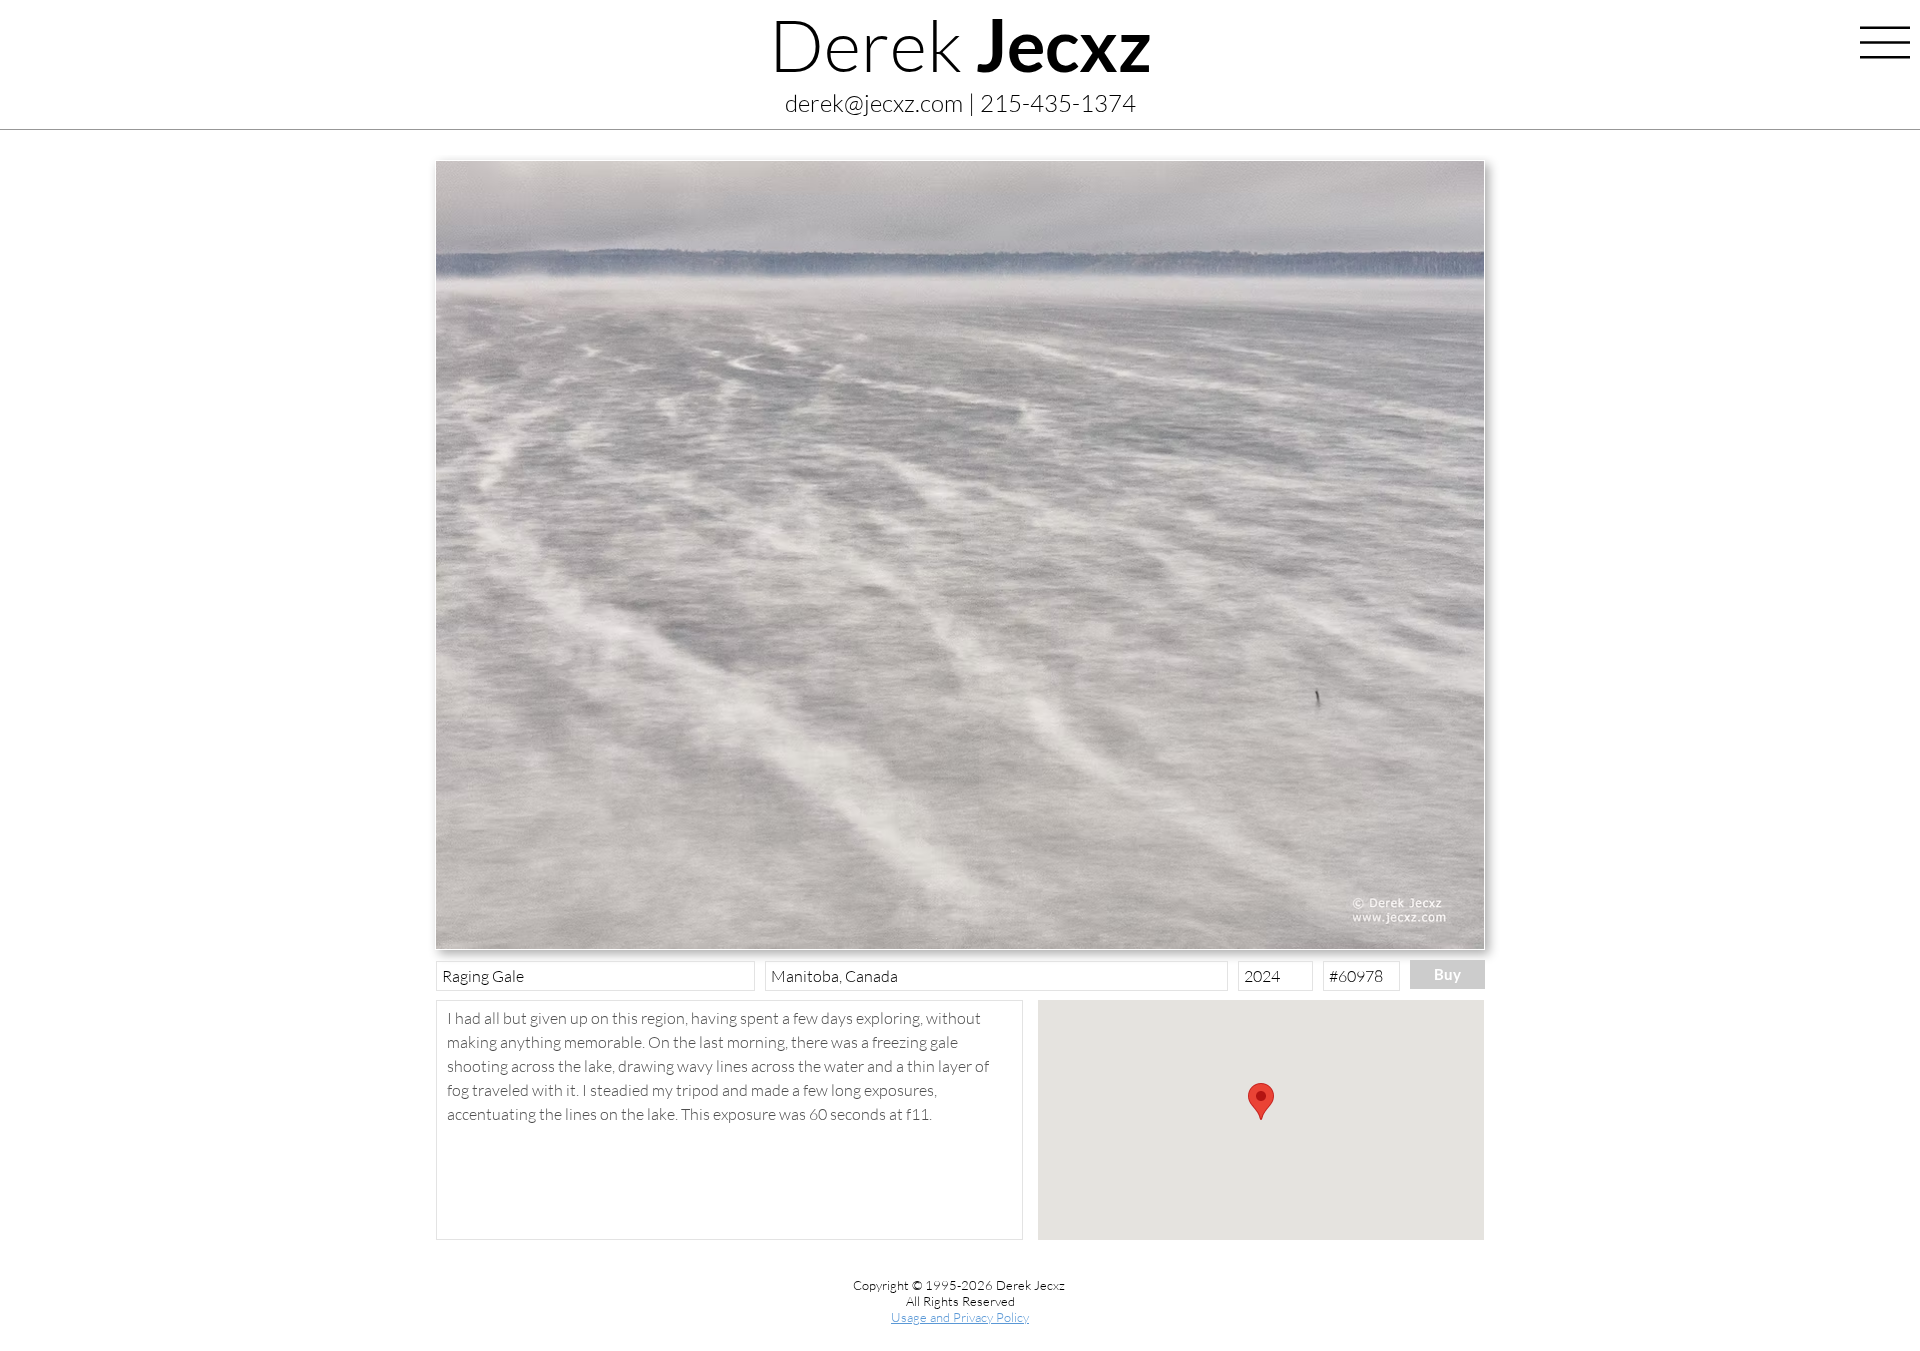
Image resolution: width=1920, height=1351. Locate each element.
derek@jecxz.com (874, 103)
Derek (960, 44)
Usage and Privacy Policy (960, 1317)
